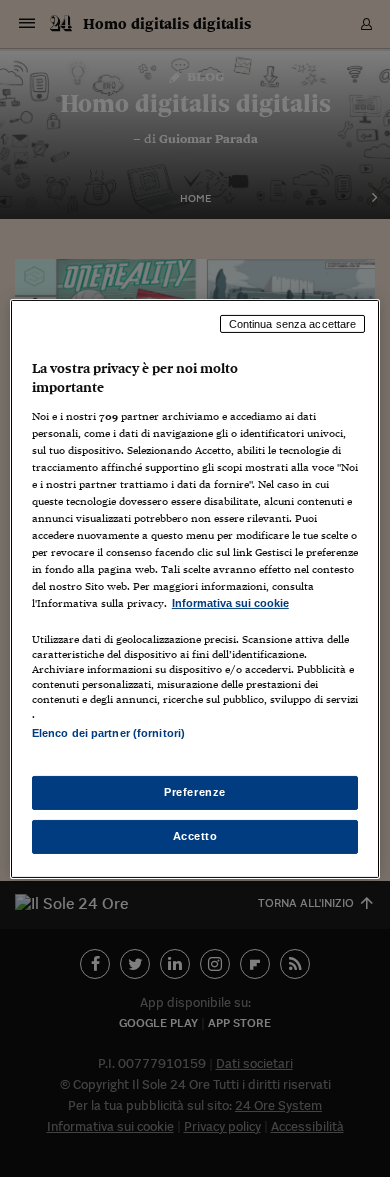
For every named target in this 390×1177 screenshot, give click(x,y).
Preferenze (195, 792)
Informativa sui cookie (230, 603)
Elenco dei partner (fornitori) (108, 733)
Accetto (195, 836)
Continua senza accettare (293, 323)
